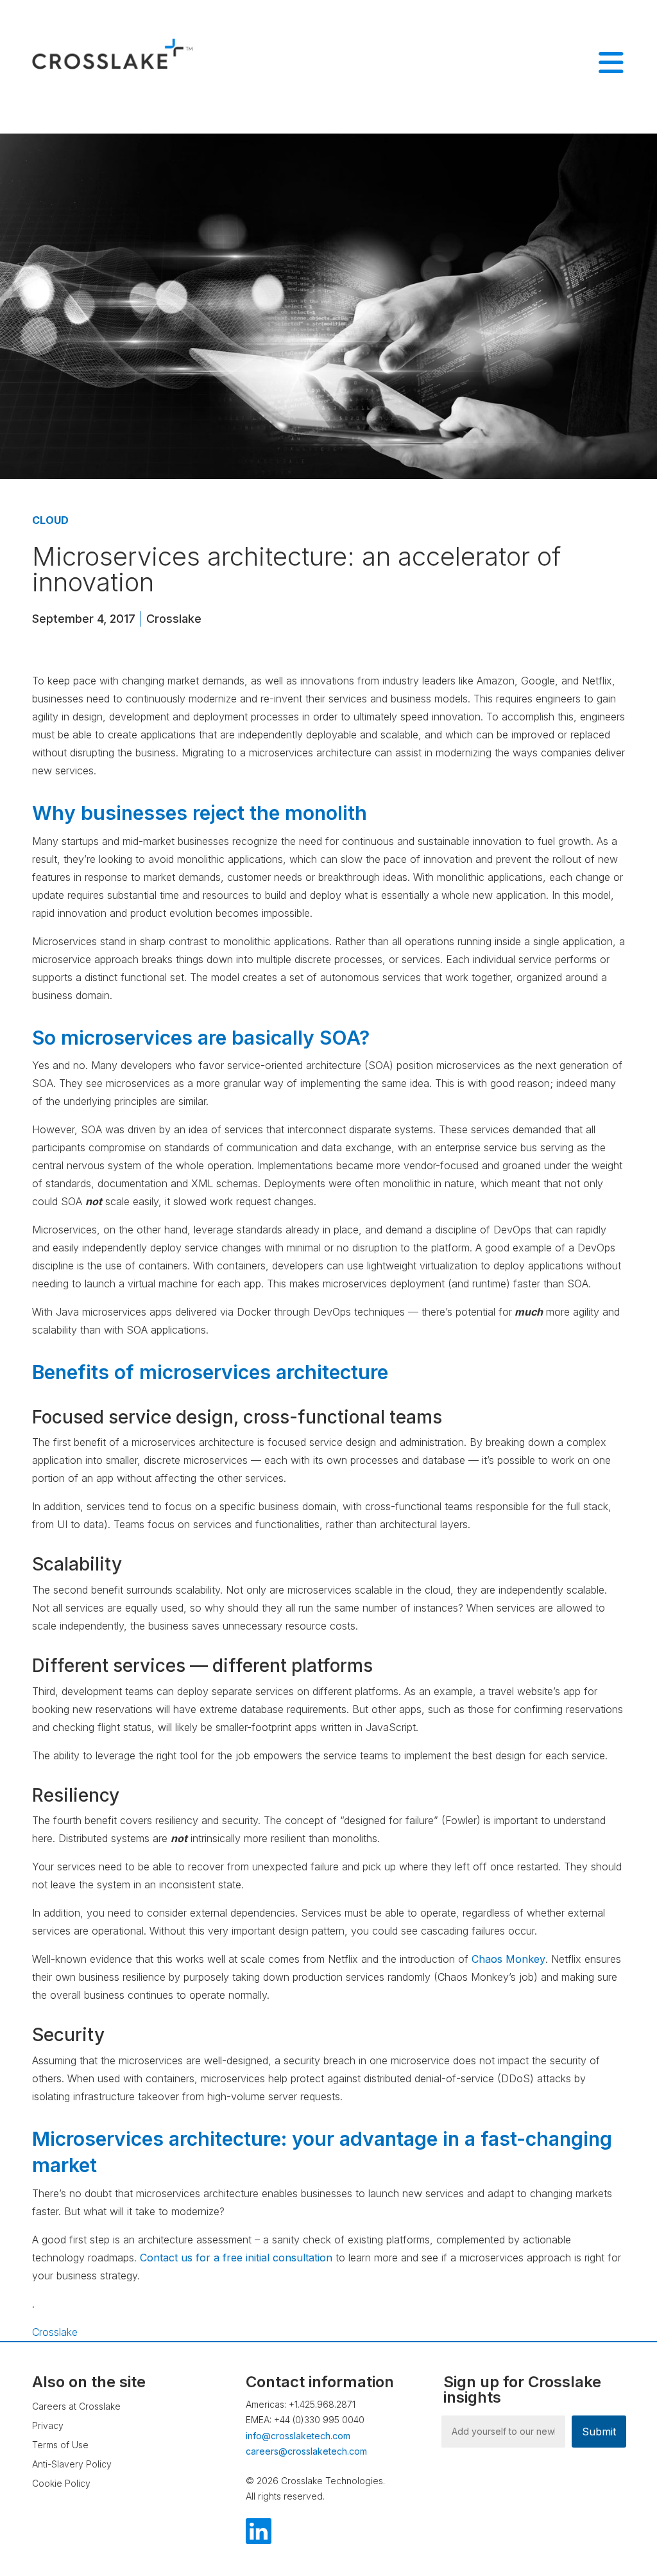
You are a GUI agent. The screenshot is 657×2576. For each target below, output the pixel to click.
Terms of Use (60, 2445)
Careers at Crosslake (76, 2406)
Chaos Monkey (508, 1959)
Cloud (50, 520)
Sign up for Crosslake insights (522, 2390)
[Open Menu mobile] (611, 63)
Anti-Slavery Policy (72, 2464)
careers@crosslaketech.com (306, 2451)
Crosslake (174, 619)
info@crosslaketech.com (298, 2436)
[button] (577, 2489)
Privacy (48, 2425)
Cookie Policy (61, 2483)
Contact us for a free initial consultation (236, 2258)
